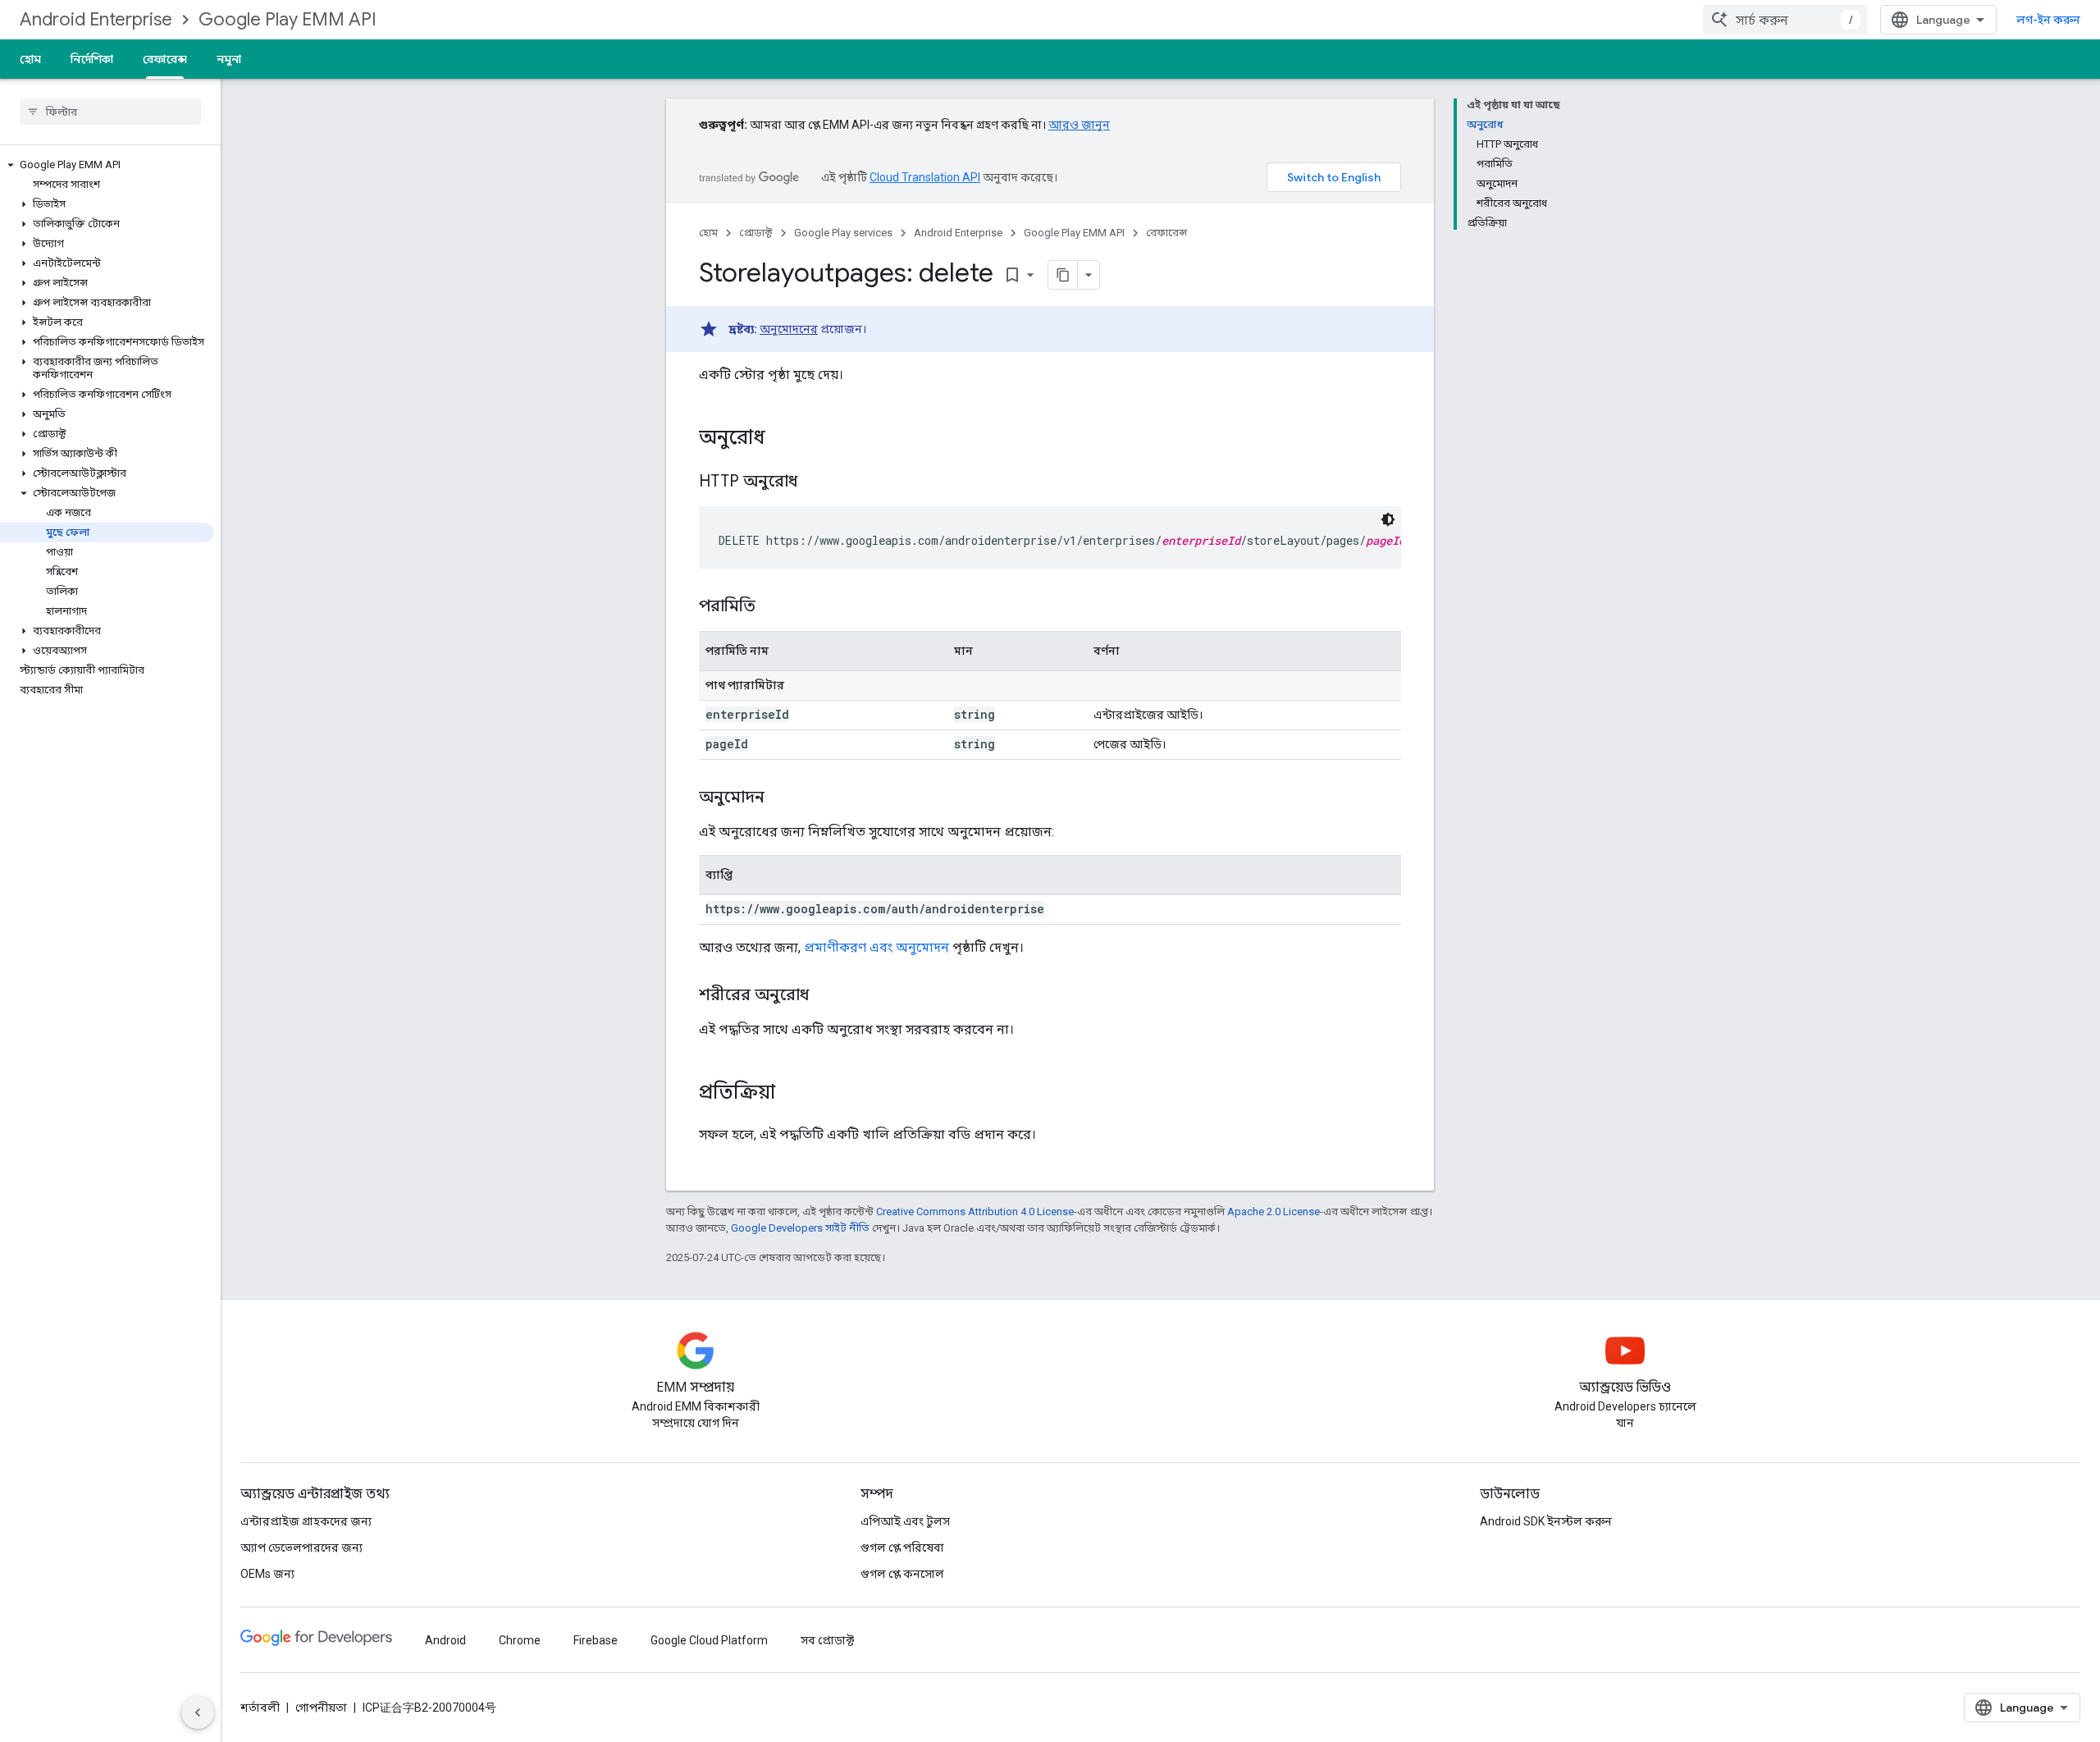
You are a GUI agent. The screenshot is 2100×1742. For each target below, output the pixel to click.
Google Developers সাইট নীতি (800, 1228)
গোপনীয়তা (321, 1708)
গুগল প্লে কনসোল (902, 1574)
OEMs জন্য (267, 1574)
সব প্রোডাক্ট (827, 1640)
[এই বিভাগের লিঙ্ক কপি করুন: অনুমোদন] (781, 798)
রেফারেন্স (165, 59)
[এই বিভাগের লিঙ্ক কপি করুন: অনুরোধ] (782, 439)
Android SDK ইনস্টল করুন (1546, 1521)
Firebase (596, 1640)
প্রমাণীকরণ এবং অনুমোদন (877, 947)
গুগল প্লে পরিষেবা (902, 1548)
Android (445, 1640)
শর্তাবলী (260, 1708)
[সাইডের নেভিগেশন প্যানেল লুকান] (198, 1712)
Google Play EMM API (288, 19)
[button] (107, 165)
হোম (30, 59)
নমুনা (229, 59)
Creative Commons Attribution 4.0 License (975, 1212)
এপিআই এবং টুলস (905, 1521)
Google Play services (843, 233)
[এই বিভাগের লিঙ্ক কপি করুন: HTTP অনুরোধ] (818, 482)
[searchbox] (110, 112)
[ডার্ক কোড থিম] (1388, 519)
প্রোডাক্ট (756, 233)
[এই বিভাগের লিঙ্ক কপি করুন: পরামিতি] (772, 607)
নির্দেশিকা (92, 59)
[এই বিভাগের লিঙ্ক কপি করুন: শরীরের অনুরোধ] (825, 996)
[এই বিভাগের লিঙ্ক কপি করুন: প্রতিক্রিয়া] (792, 1094)
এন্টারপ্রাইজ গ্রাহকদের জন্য (306, 1521)
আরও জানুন (1079, 125)
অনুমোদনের (789, 329)
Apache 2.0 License (1274, 1212)
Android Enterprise (96, 19)
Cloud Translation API (925, 177)
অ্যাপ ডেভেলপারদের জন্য (301, 1548)
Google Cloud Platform (709, 1640)
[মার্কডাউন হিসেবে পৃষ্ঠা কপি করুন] (1063, 275)
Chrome (520, 1640)
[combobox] (1785, 20)
